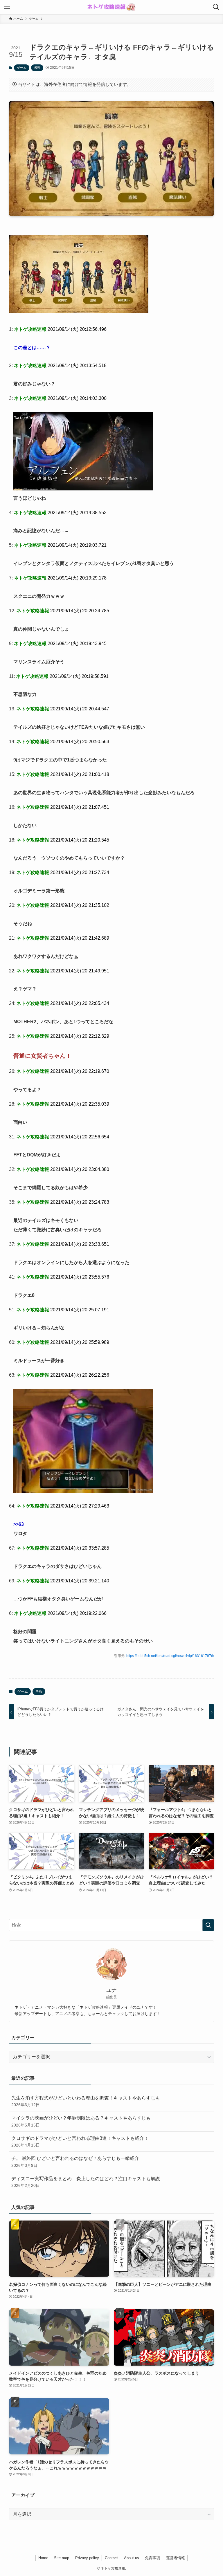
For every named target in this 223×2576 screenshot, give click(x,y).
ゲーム (22, 68)
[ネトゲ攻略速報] (111, 7)
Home (43, 2558)
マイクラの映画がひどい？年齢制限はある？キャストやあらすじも (81, 2121)
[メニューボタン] (7, 7)
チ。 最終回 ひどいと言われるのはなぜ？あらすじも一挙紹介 (75, 2162)
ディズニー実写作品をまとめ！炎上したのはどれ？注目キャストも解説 (86, 2182)
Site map (62, 2558)
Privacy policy (87, 2558)
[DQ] (79, 312)
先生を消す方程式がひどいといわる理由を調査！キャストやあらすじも (86, 2101)
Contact (111, 2558)
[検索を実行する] (208, 1925)
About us (132, 2558)
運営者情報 (176, 2558)
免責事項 (152, 2558)
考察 (37, 68)
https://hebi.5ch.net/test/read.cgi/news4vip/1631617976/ (170, 1656)
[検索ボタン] (216, 7)
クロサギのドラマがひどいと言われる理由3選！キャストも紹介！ (80, 2142)
